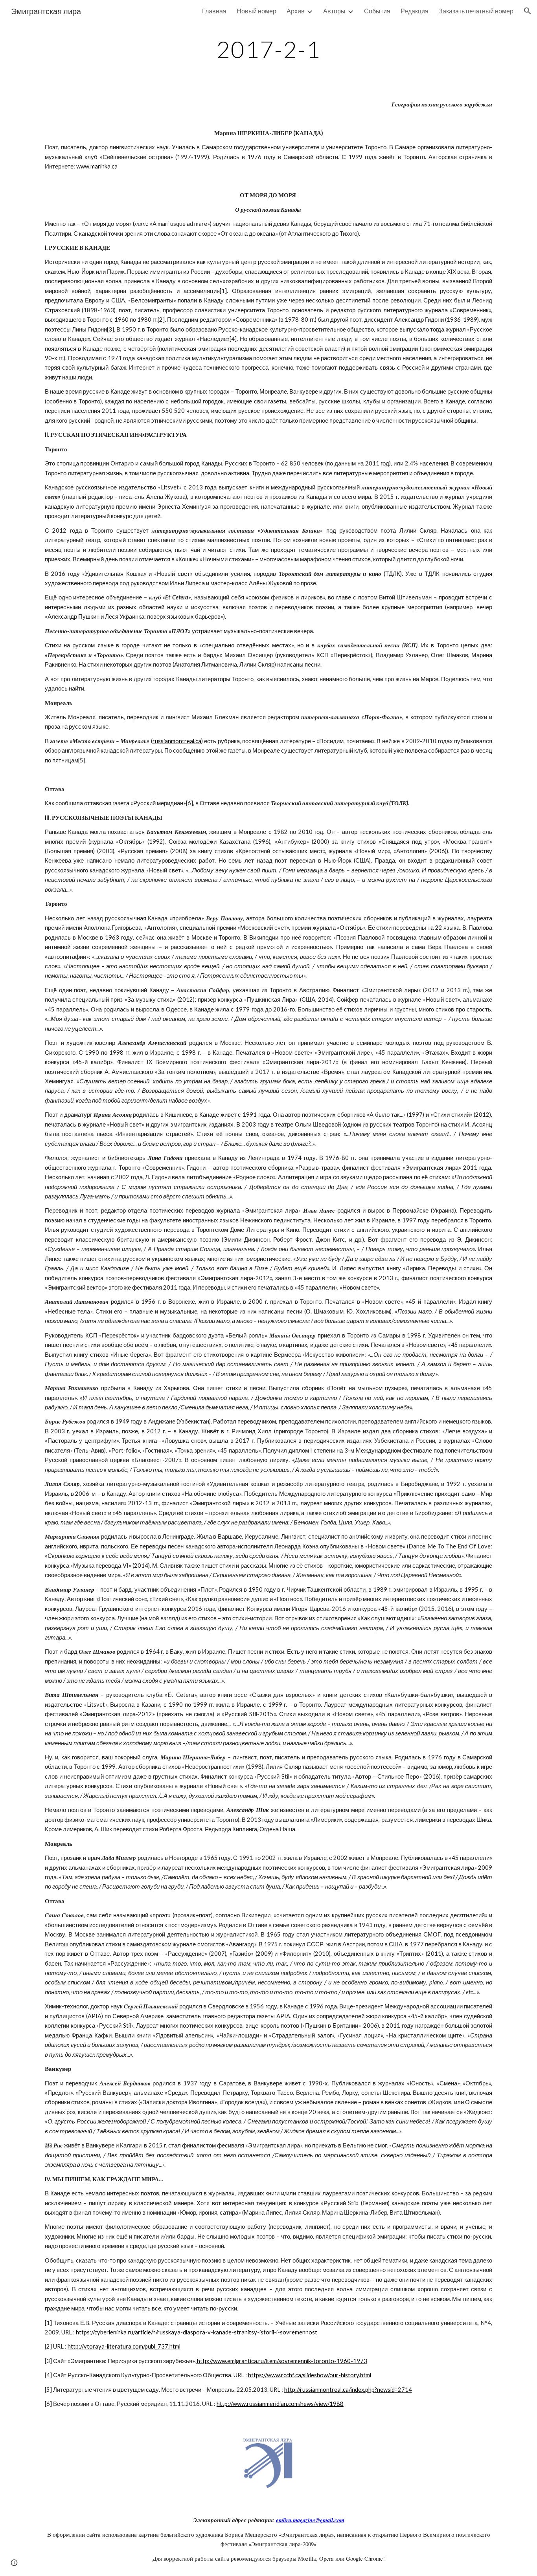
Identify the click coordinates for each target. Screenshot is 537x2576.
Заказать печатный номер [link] (476, 11)
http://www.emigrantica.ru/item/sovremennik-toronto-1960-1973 (282, 2361)
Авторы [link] (334, 11)
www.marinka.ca (97, 166)
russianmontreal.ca (177, 741)
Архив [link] (296, 11)
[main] (268, 49)
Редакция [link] (415, 11)
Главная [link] (214, 11)
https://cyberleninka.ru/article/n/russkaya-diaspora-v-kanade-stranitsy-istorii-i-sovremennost (197, 2332)
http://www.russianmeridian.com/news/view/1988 (280, 2404)
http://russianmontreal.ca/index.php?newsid (339, 2390)
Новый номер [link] (257, 11)
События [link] (377, 11)
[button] (528, 11)
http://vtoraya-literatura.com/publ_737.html (124, 2346)
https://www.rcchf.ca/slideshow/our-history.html (310, 2375)
